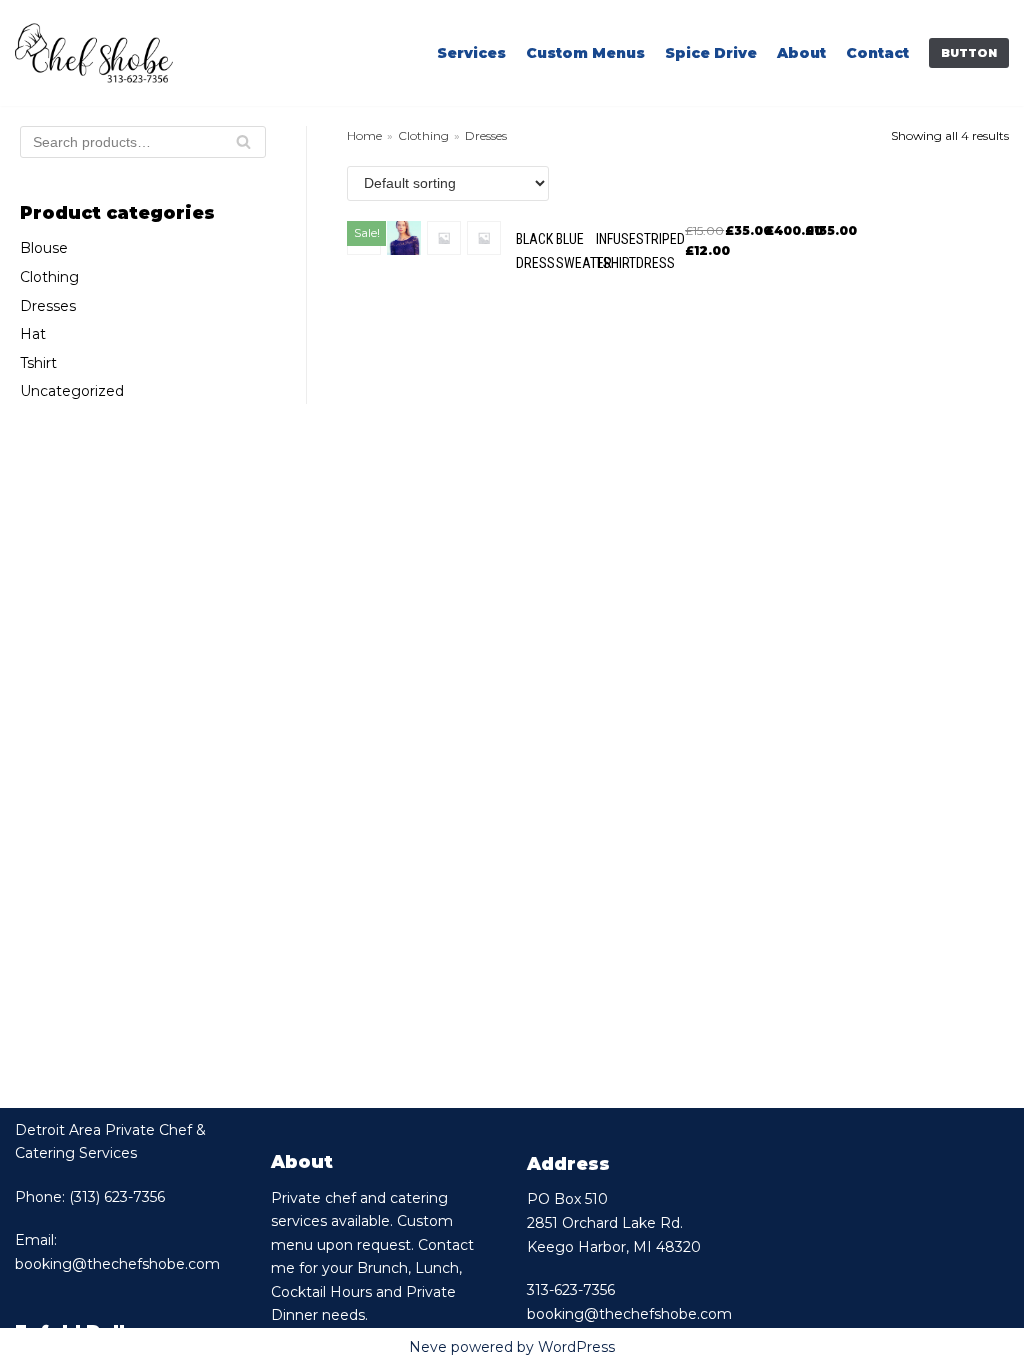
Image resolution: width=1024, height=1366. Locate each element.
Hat (33, 334)
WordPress (576, 1347)
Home (364, 135)
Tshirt (38, 363)
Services (471, 53)
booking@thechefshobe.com (117, 1264)
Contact (877, 53)
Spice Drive (711, 53)
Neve (428, 1347)
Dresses (48, 306)
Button (969, 53)
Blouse (44, 248)
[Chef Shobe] (94, 53)
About (801, 53)
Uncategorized (72, 391)
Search (244, 147)
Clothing (49, 277)
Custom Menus (585, 53)
